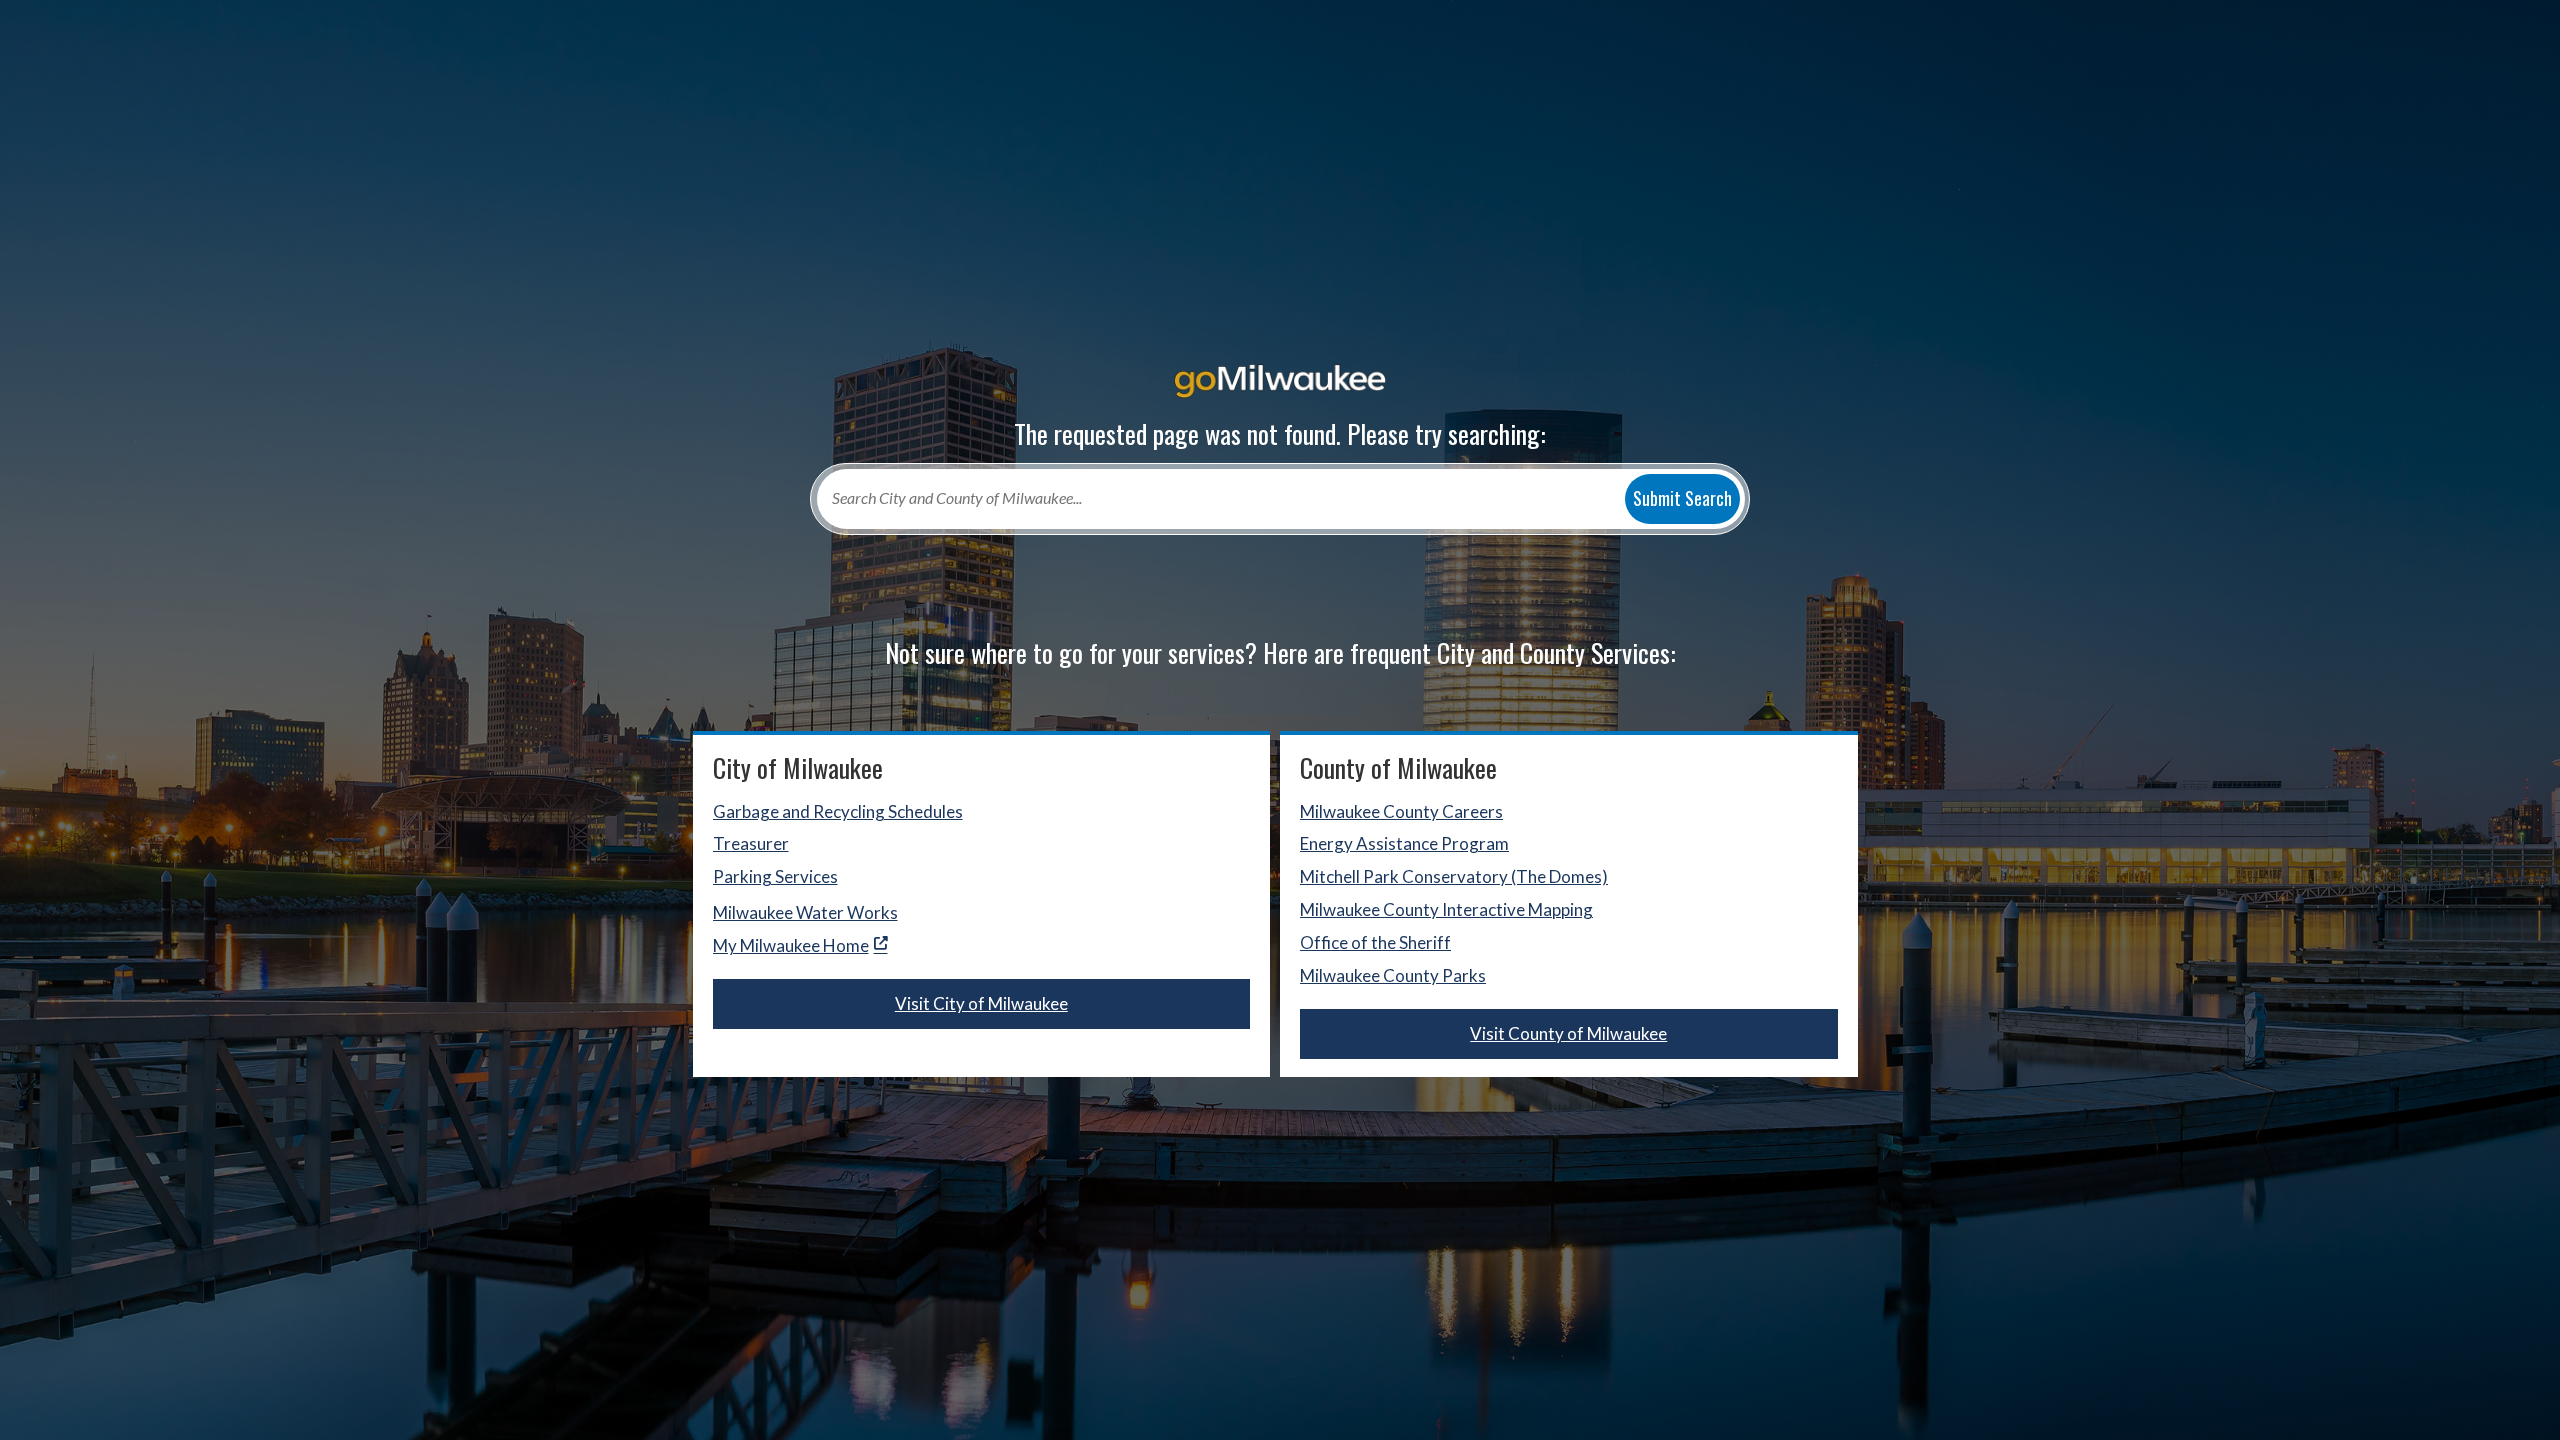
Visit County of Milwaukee (1568, 1033)
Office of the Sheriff (1375, 942)
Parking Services (775, 876)
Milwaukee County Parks (1393, 975)
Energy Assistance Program (1404, 843)
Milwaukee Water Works (805, 912)
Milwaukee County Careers (1401, 811)
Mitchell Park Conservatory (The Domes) (1454, 876)
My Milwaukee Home (791, 945)
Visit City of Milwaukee (981, 1003)
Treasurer (751, 843)
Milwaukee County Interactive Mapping (1446, 909)
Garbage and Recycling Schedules (838, 811)
